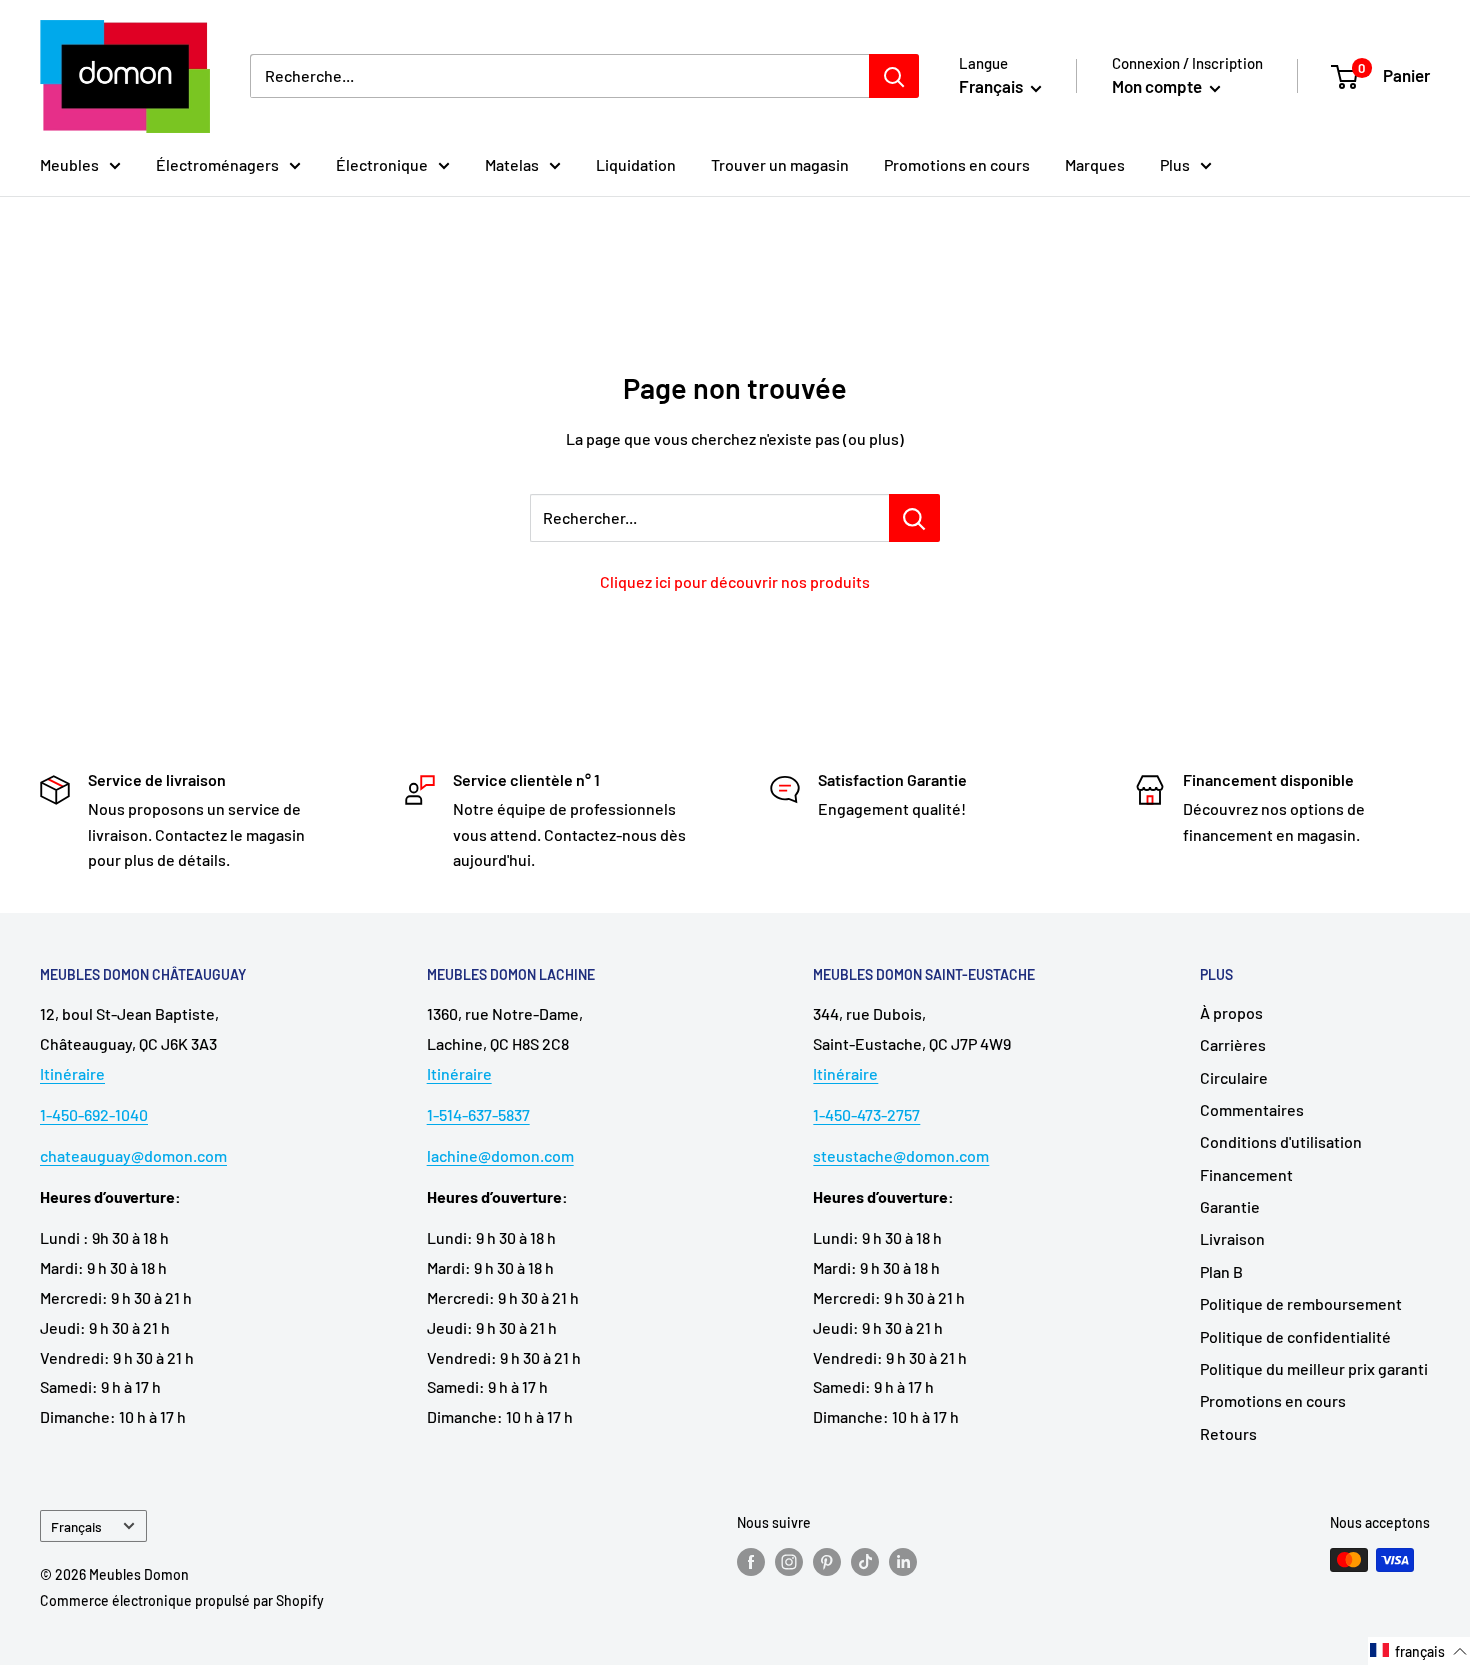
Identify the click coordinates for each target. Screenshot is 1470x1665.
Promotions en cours (957, 164)
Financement (1246, 1174)
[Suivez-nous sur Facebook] (751, 1562)
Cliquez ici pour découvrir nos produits (735, 581)
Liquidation (636, 164)
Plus (1175, 164)
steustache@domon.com (901, 1155)
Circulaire (1234, 1077)
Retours (1228, 1433)
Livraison (1232, 1238)
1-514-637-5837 (478, 1114)
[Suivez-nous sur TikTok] (865, 1562)
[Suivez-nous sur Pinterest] (827, 1562)
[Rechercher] (894, 76)
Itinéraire (72, 1073)
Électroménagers (217, 164)
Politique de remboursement (1301, 1303)
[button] (1419, 1651)
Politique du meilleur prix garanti (1314, 1368)
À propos (1231, 1012)
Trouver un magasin (780, 164)
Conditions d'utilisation (1281, 1141)
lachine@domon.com (500, 1155)
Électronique (382, 164)
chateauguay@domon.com (133, 1155)
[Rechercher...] (914, 518)
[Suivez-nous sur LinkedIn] (903, 1562)
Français (76, 1526)
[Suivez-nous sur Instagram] (789, 1562)
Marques (1095, 164)
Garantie (1230, 1206)
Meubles (69, 164)
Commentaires (1252, 1109)
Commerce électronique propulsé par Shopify (182, 1600)
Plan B (1221, 1271)
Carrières (1233, 1044)
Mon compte (1158, 86)
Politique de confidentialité (1295, 1336)
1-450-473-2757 (866, 1114)
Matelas (512, 164)
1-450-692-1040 (94, 1114)
